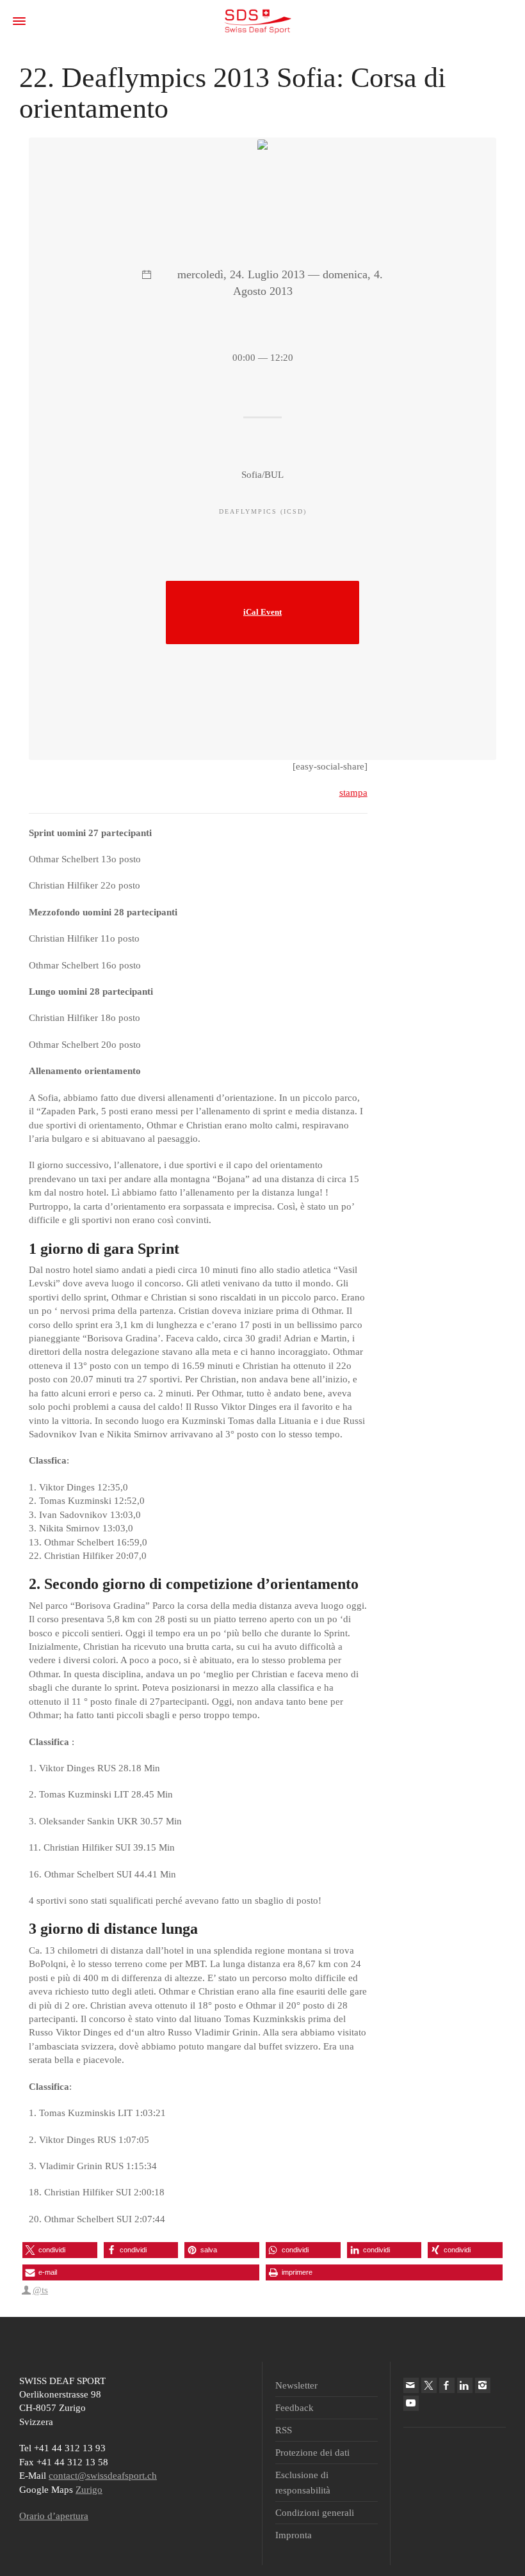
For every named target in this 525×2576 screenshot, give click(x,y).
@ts (40, 2290)
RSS (284, 2430)
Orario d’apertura (54, 2516)
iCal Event (262, 612)
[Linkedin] (465, 2385)
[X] (429, 2385)
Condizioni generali (315, 2513)
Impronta (294, 2535)
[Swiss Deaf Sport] (258, 20)
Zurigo (89, 2490)
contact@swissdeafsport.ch (103, 2476)
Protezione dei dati (312, 2453)
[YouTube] (411, 2403)
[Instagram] (483, 2385)
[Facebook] (447, 2385)
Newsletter (296, 2385)
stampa (353, 793)
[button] (60, 2250)
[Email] (411, 2385)
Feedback (295, 2408)
